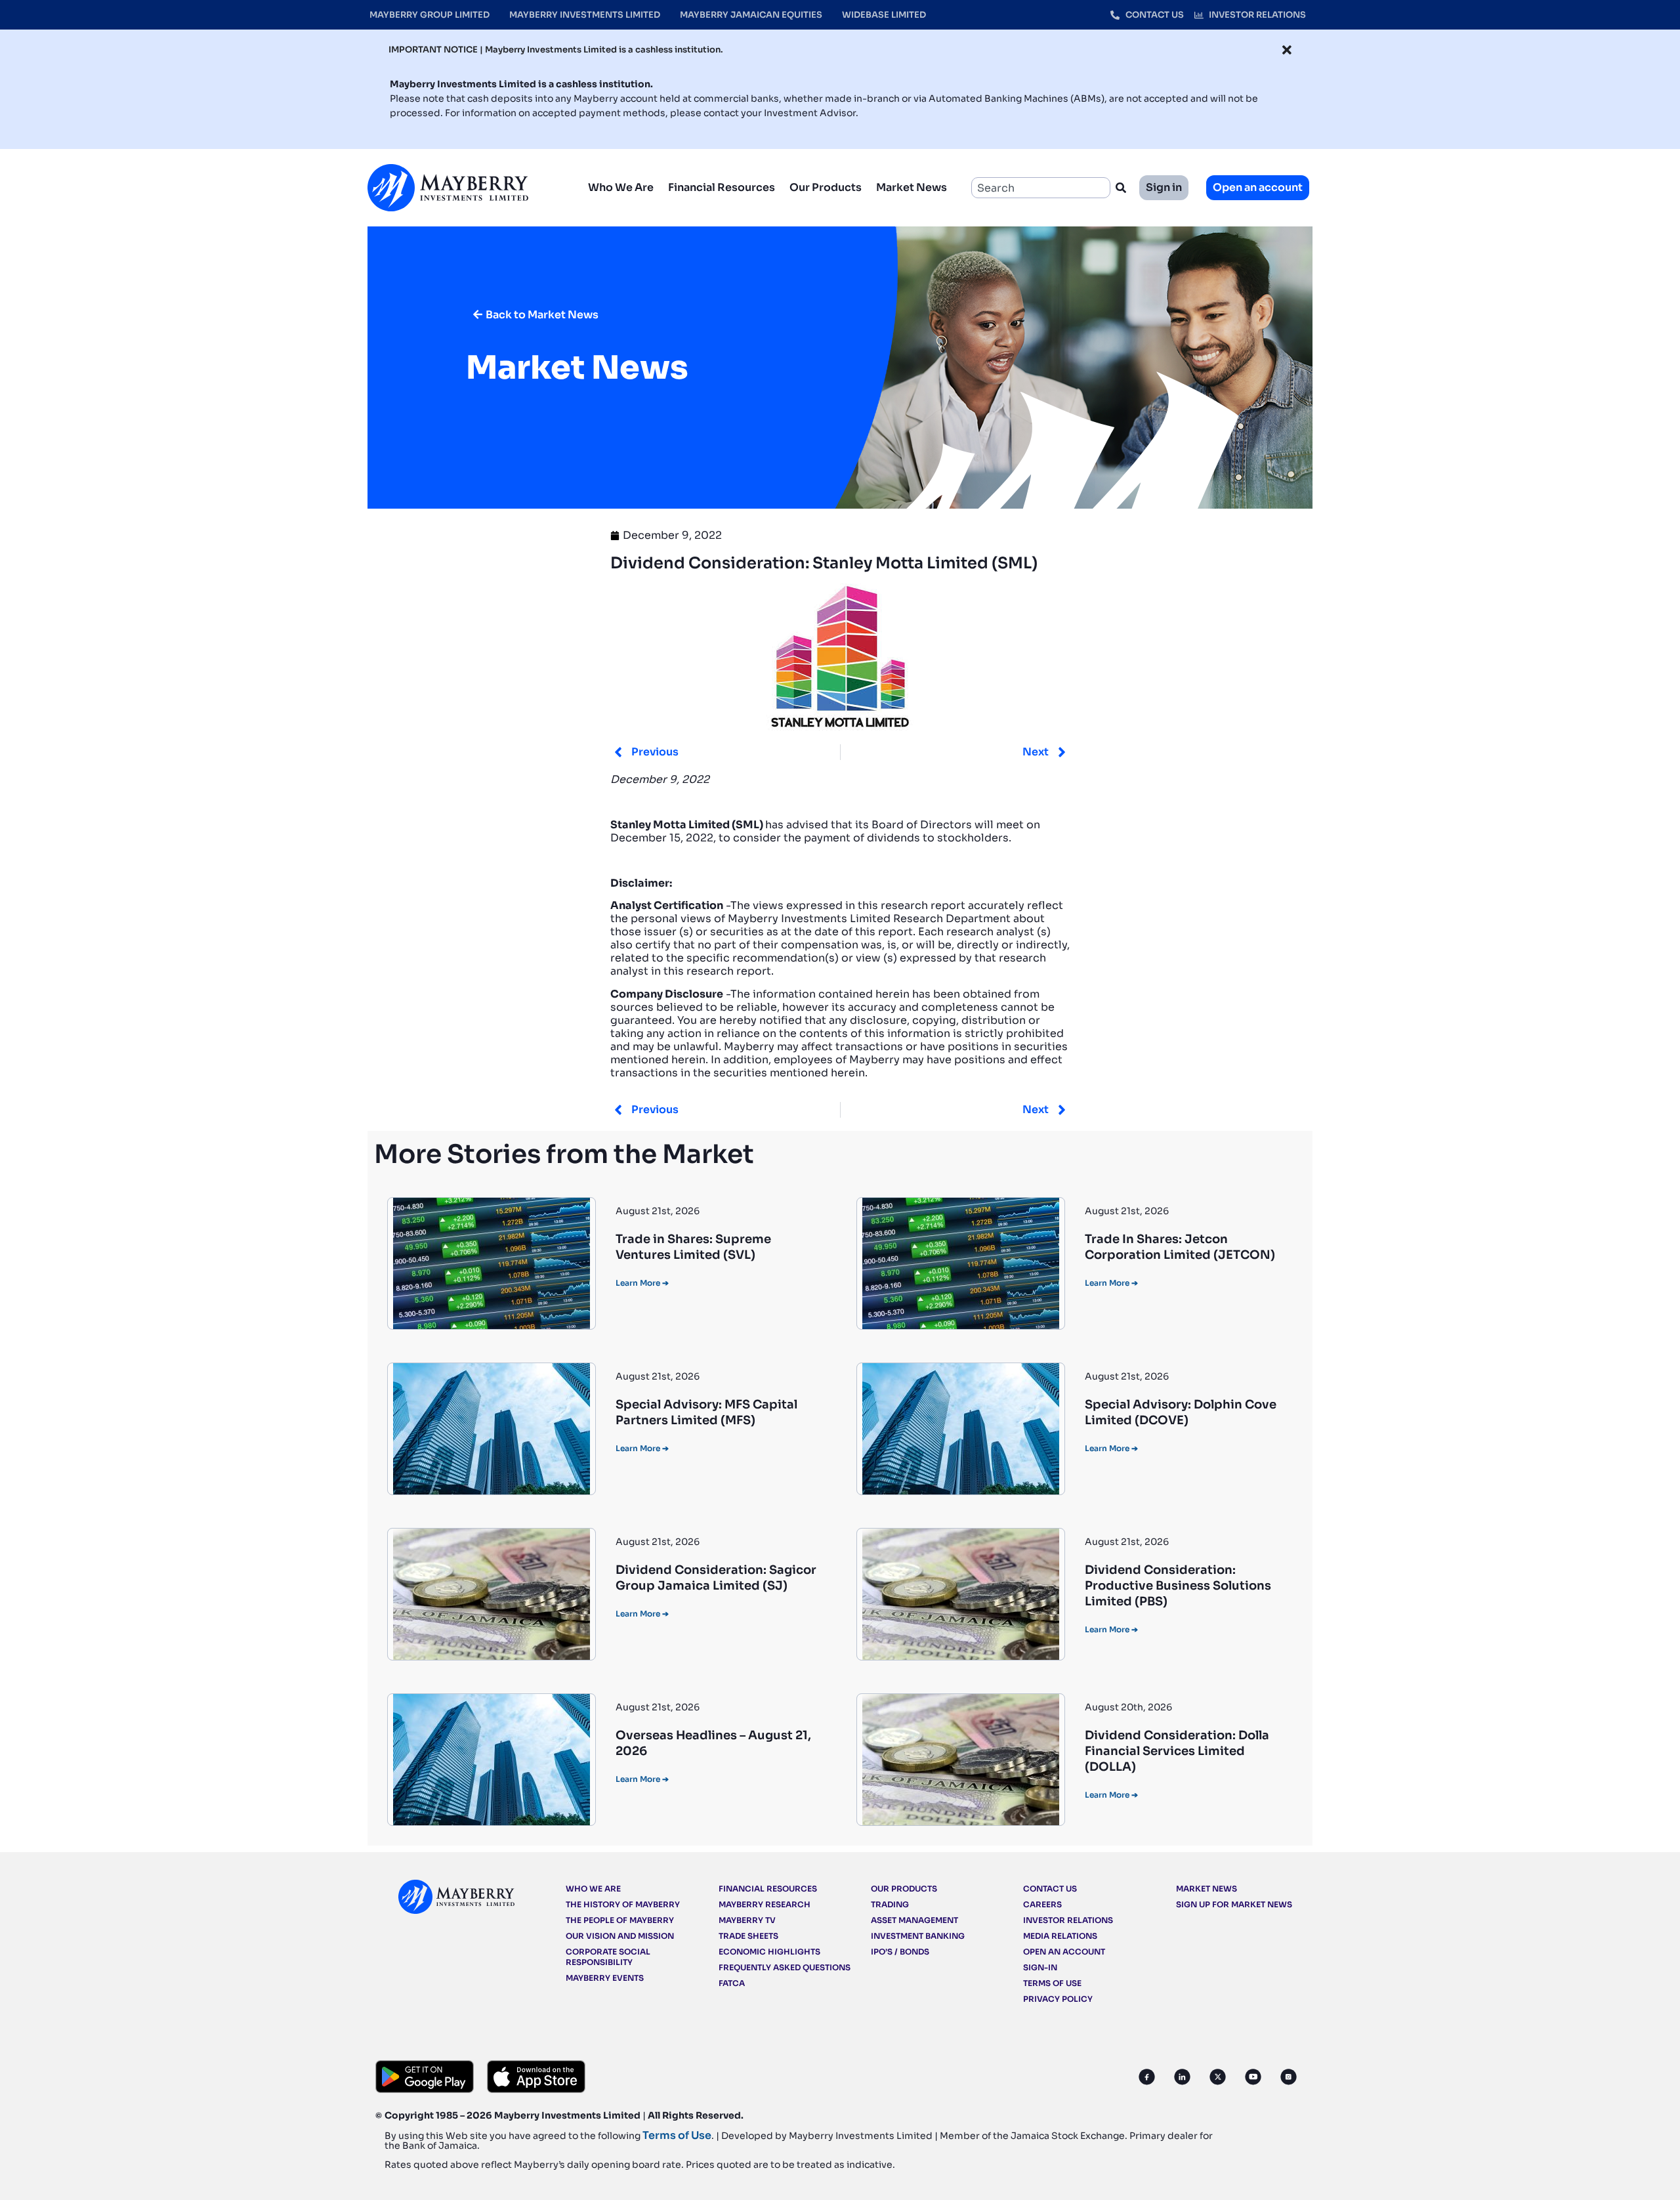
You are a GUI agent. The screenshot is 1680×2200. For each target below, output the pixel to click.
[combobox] (1041, 188)
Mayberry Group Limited (430, 15)
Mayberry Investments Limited (585, 15)
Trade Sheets (748, 1936)
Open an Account (1064, 1952)
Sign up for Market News (1234, 1904)
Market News (912, 187)
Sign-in (1040, 1967)
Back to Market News (542, 315)
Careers (1042, 1904)
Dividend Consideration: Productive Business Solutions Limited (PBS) (1178, 1586)
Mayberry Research (765, 1904)
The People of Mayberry (620, 1920)
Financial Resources (722, 187)
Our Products (826, 187)
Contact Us (1050, 1889)
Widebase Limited (884, 15)
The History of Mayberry (623, 1904)
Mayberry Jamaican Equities (751, 15)
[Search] (1123, 188)
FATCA (732, 1983)
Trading (890, 1904)
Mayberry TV (747, 1920)
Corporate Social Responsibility (608, 1957)
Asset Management (914, 1920)
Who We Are (621, 187)
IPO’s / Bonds (900, 1952)
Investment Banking (918, 1936)
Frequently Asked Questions (785, 1967)
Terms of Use (1052, 1983)
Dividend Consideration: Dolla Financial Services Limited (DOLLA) (1177, 1751)
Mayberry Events (605, 1978)
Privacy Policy (1058, 1999)
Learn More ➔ (642, 1283)
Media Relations (1060, 1936)
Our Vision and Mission (620, 1936)
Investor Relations (1068, 1920)
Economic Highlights (769, 1952)
